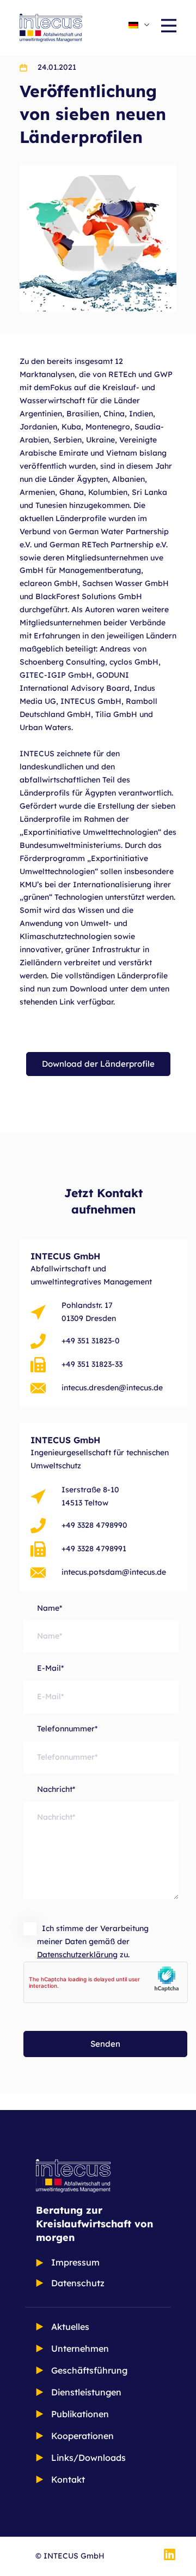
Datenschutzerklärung (77, 1955)
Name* (50, 1608)
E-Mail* (50, 1668)
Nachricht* (56, 1789)
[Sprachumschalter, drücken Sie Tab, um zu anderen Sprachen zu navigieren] (139, 25)
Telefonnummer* (67, 1729)
